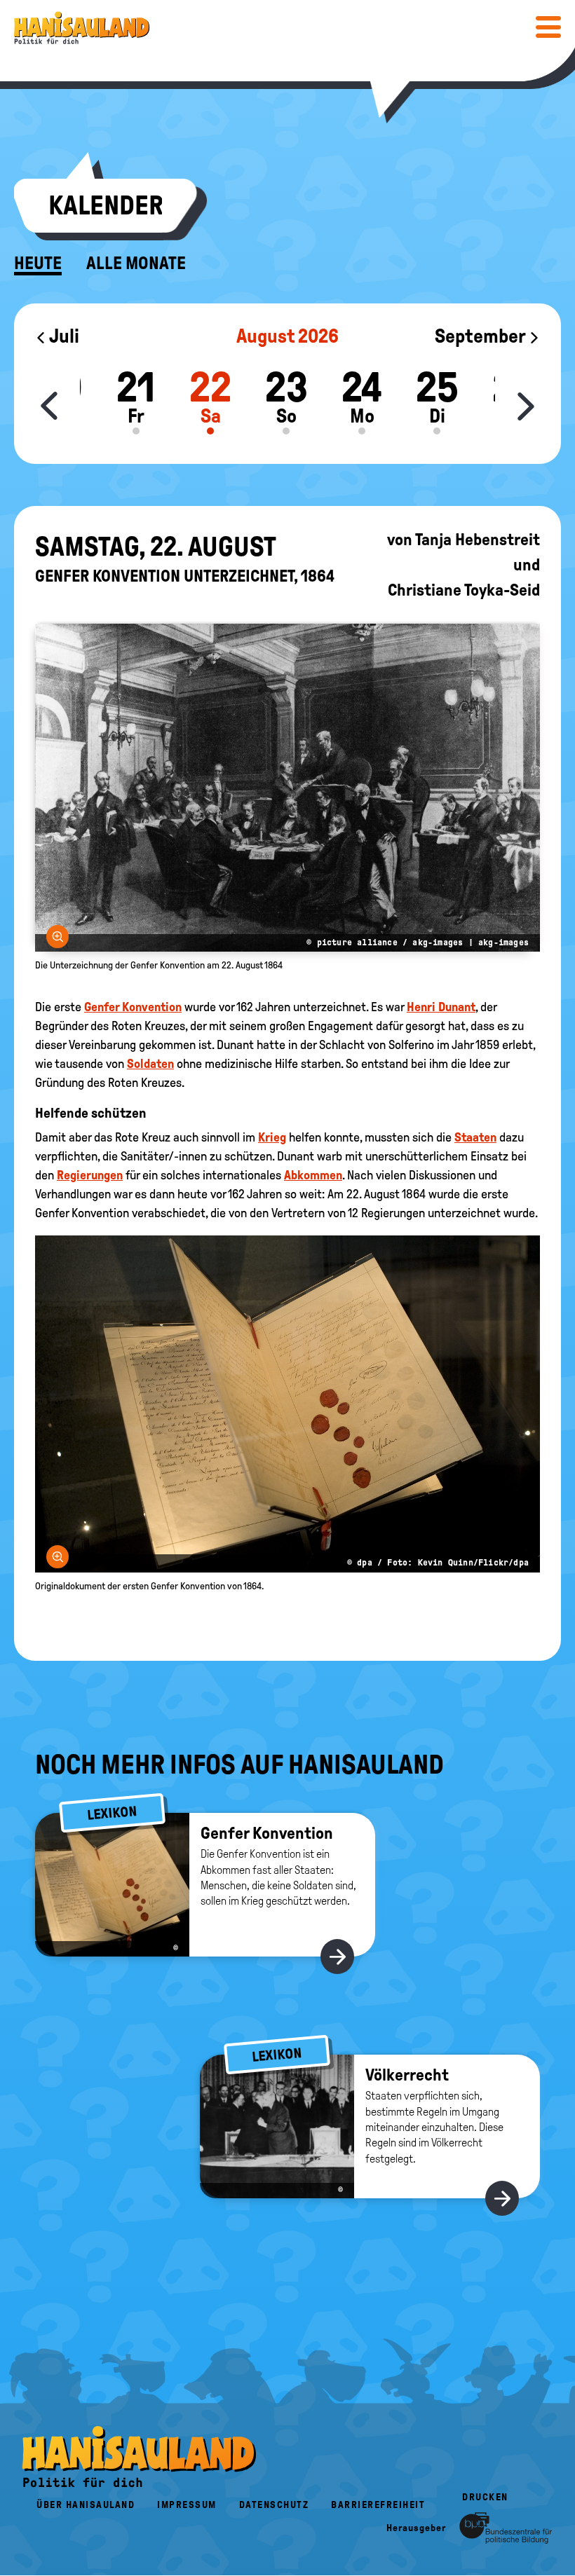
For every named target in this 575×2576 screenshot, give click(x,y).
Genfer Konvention (133, 1007)
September (482, 336)
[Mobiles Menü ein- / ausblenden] (548, 27)
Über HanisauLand (86, 2505)
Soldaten (150, 1064)
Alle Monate (136, 263)
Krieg (272, 1137)
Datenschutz (274, 2505)
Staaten (475, 1137)
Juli (63, 336)
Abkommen (313, 1175)
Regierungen (90, 1175)
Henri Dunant (441, 1007)
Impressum (187, 2505)
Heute (38, 263)
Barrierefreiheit (378, 2505)
